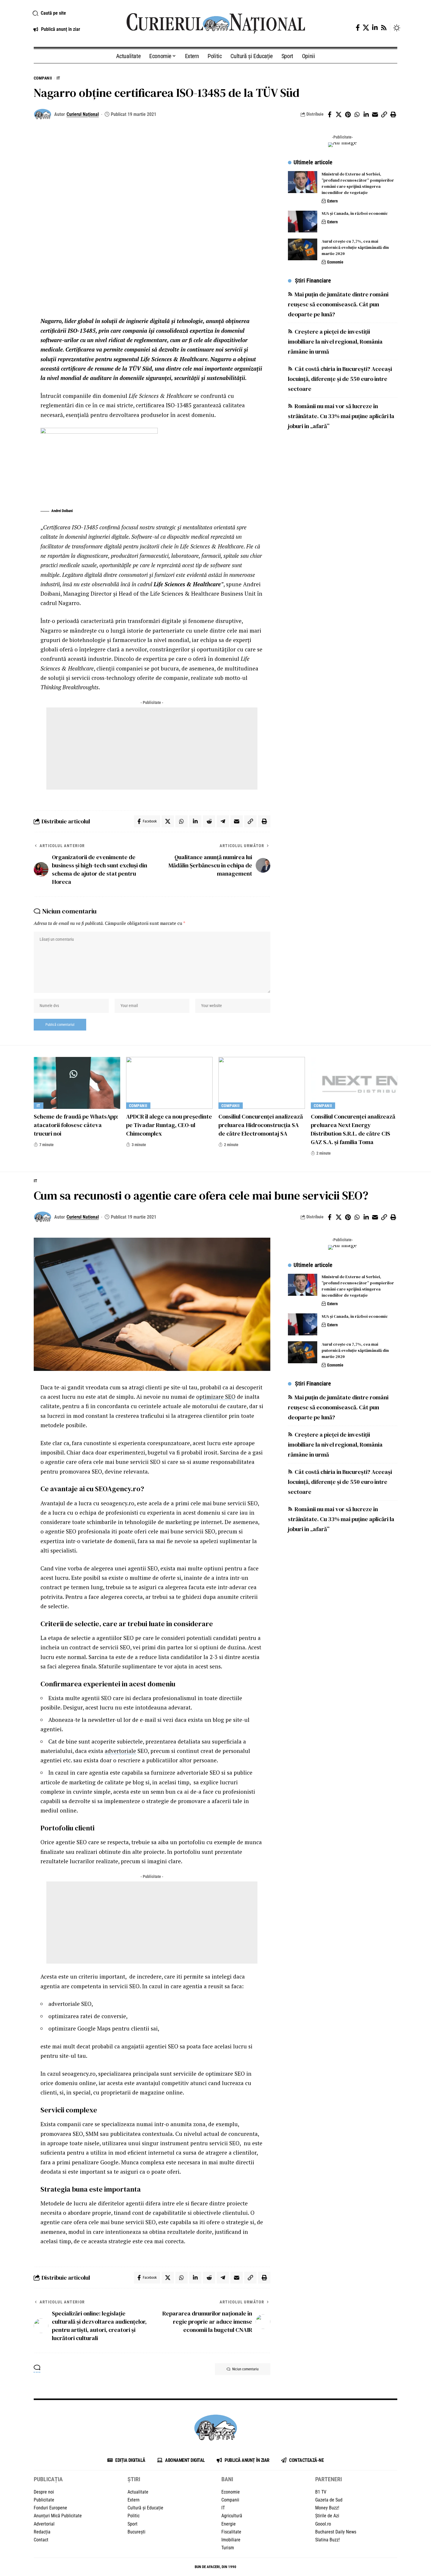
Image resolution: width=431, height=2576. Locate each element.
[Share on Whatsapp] (357, 114)
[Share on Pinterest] (348, 114)
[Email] (375, 114)
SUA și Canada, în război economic (355, 214)
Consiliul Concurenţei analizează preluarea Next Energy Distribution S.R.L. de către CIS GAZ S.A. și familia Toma (353, 1129)
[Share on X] (339, 114)
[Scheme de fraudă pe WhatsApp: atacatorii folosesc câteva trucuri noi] (77, 1083)
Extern (332, 201)
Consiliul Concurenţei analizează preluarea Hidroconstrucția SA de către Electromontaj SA (261, 1125)
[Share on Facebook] (330, 114)
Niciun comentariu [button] (245, 2369)
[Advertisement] (152, 749)
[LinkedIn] (375, 28)
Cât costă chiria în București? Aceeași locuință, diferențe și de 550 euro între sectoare (340, 379)
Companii (43, 78)
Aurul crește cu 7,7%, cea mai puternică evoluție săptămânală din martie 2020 (355, 248)
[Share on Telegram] (223, 821)
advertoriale (120, 1751)
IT (58, 78)
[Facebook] (358, 28)
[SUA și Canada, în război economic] (303, 222)
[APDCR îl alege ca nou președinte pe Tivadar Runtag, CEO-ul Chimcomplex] (169, 1083)
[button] (73, 13)
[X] (366, 28)
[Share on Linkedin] (366, 114)
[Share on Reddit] (209, 821)
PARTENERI (329, 2479)
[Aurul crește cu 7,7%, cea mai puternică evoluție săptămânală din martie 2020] (303, 250)
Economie (335, 262)
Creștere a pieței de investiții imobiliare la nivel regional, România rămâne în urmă (335, 342)
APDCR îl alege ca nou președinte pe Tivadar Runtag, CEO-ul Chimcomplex (169, 1125)
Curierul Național (83, 114)
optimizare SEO (216, 1397)
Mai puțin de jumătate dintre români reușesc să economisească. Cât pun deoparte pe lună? (338, 305)
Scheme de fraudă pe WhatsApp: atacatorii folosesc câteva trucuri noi (76, 1125)
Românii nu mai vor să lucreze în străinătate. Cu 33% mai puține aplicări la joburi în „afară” (341, 416)
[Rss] (384, 28)
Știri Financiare (313, 281)
